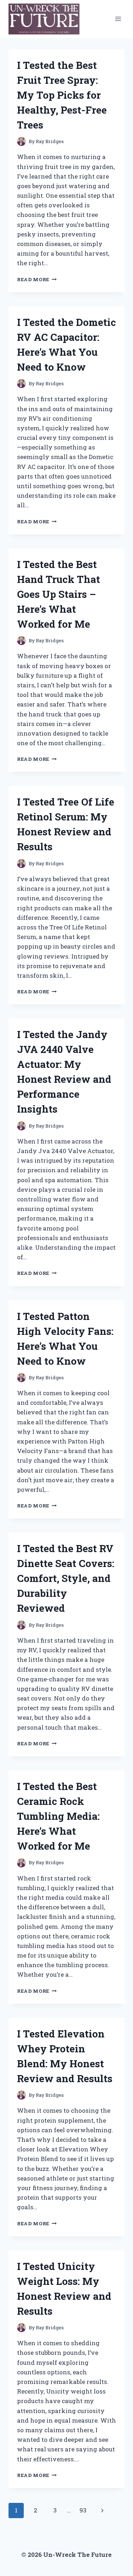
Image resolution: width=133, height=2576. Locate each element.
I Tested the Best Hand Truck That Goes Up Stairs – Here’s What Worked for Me (59, 594)
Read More (37, 279)
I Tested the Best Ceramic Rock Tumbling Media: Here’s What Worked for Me (58, 1816)
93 (83, 2510)
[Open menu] (118, 19)
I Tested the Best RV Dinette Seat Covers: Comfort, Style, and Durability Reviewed (66, 1578)
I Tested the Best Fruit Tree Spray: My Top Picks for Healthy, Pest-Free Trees (62, 95)
